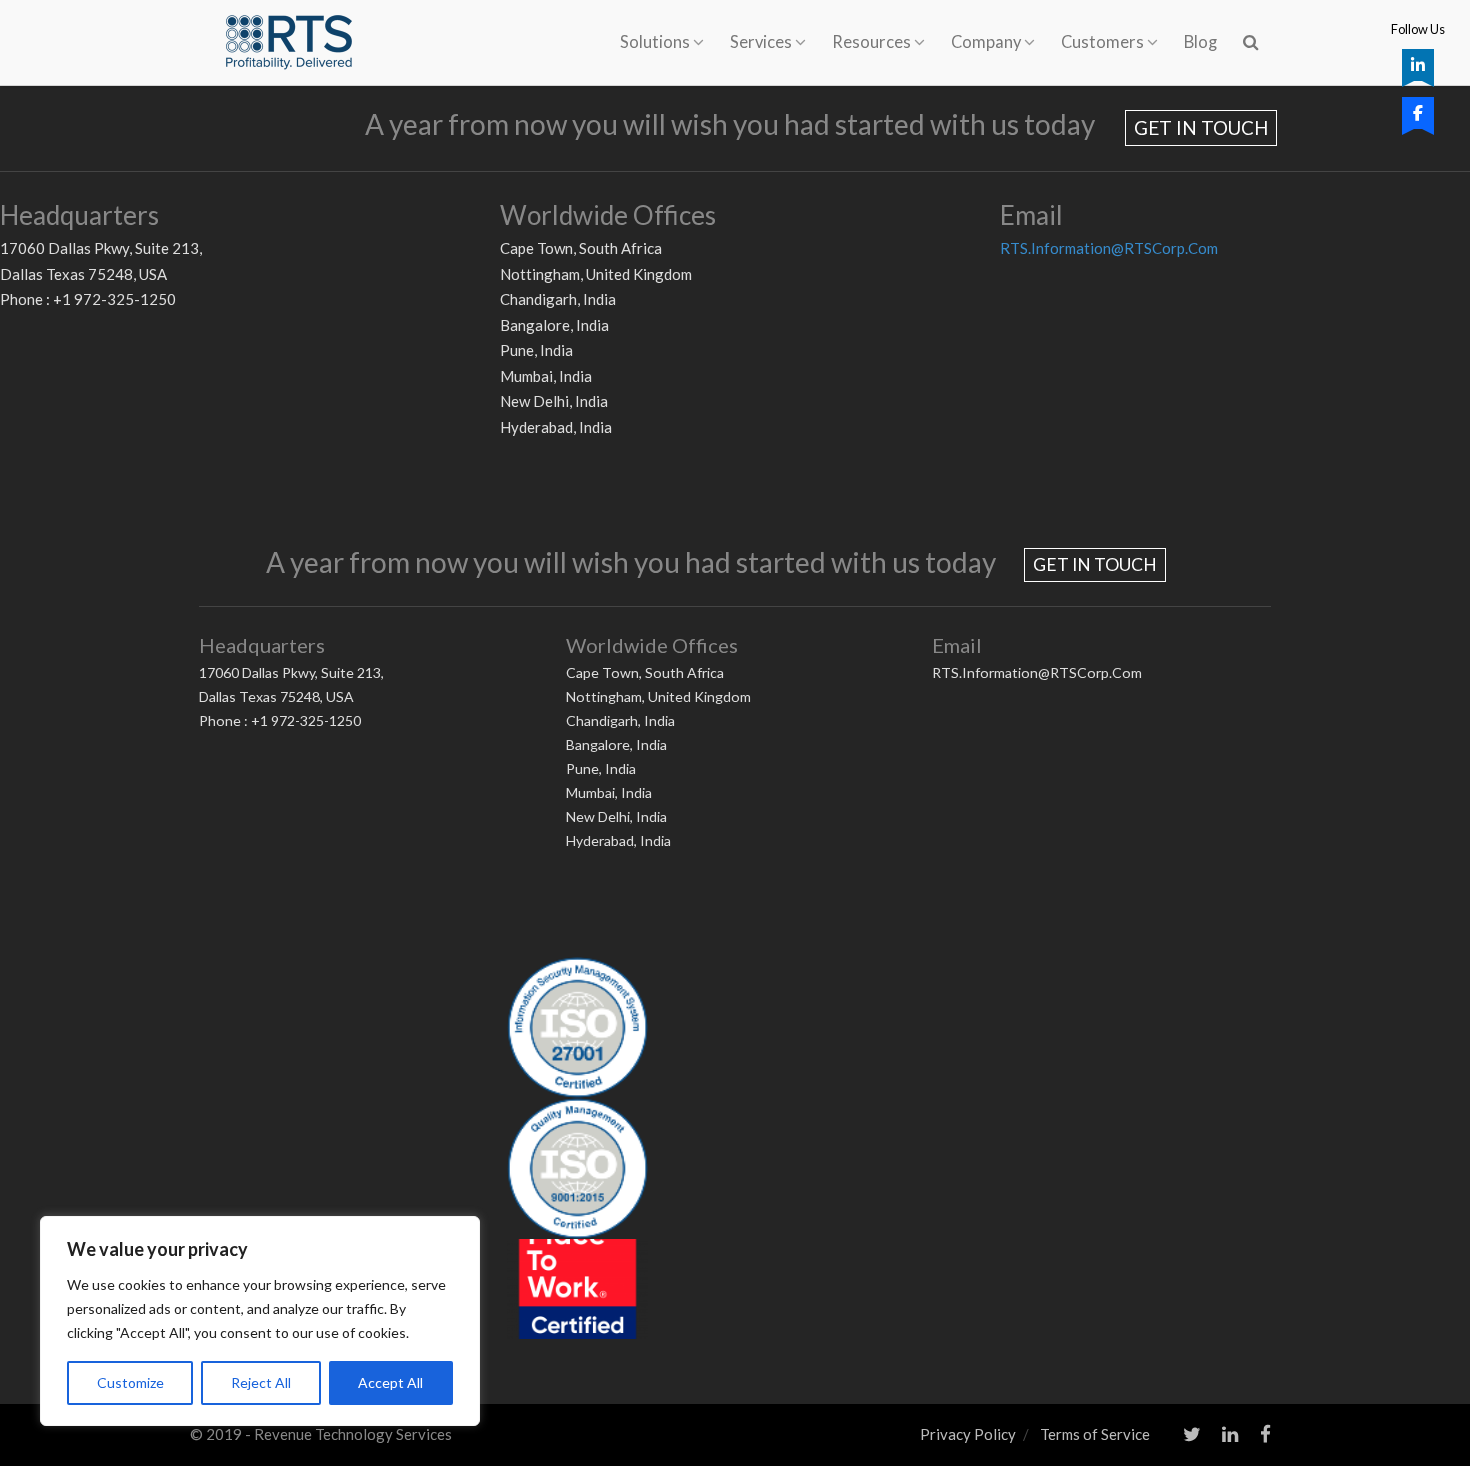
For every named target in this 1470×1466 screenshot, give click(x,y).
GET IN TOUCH (1201, 127)
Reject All (261, 1382)
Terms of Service (1095, 1434)
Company (986, 42)
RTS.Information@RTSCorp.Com (1109, 248)
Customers (1102, 42)
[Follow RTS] (1418, 65)
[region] (260, 1321)
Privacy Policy (968, 1434)
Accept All (390, 1382)
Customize (130, 1382)
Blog (1200, 42)
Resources (871, 42)
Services (761, 42)
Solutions (655, 42)
